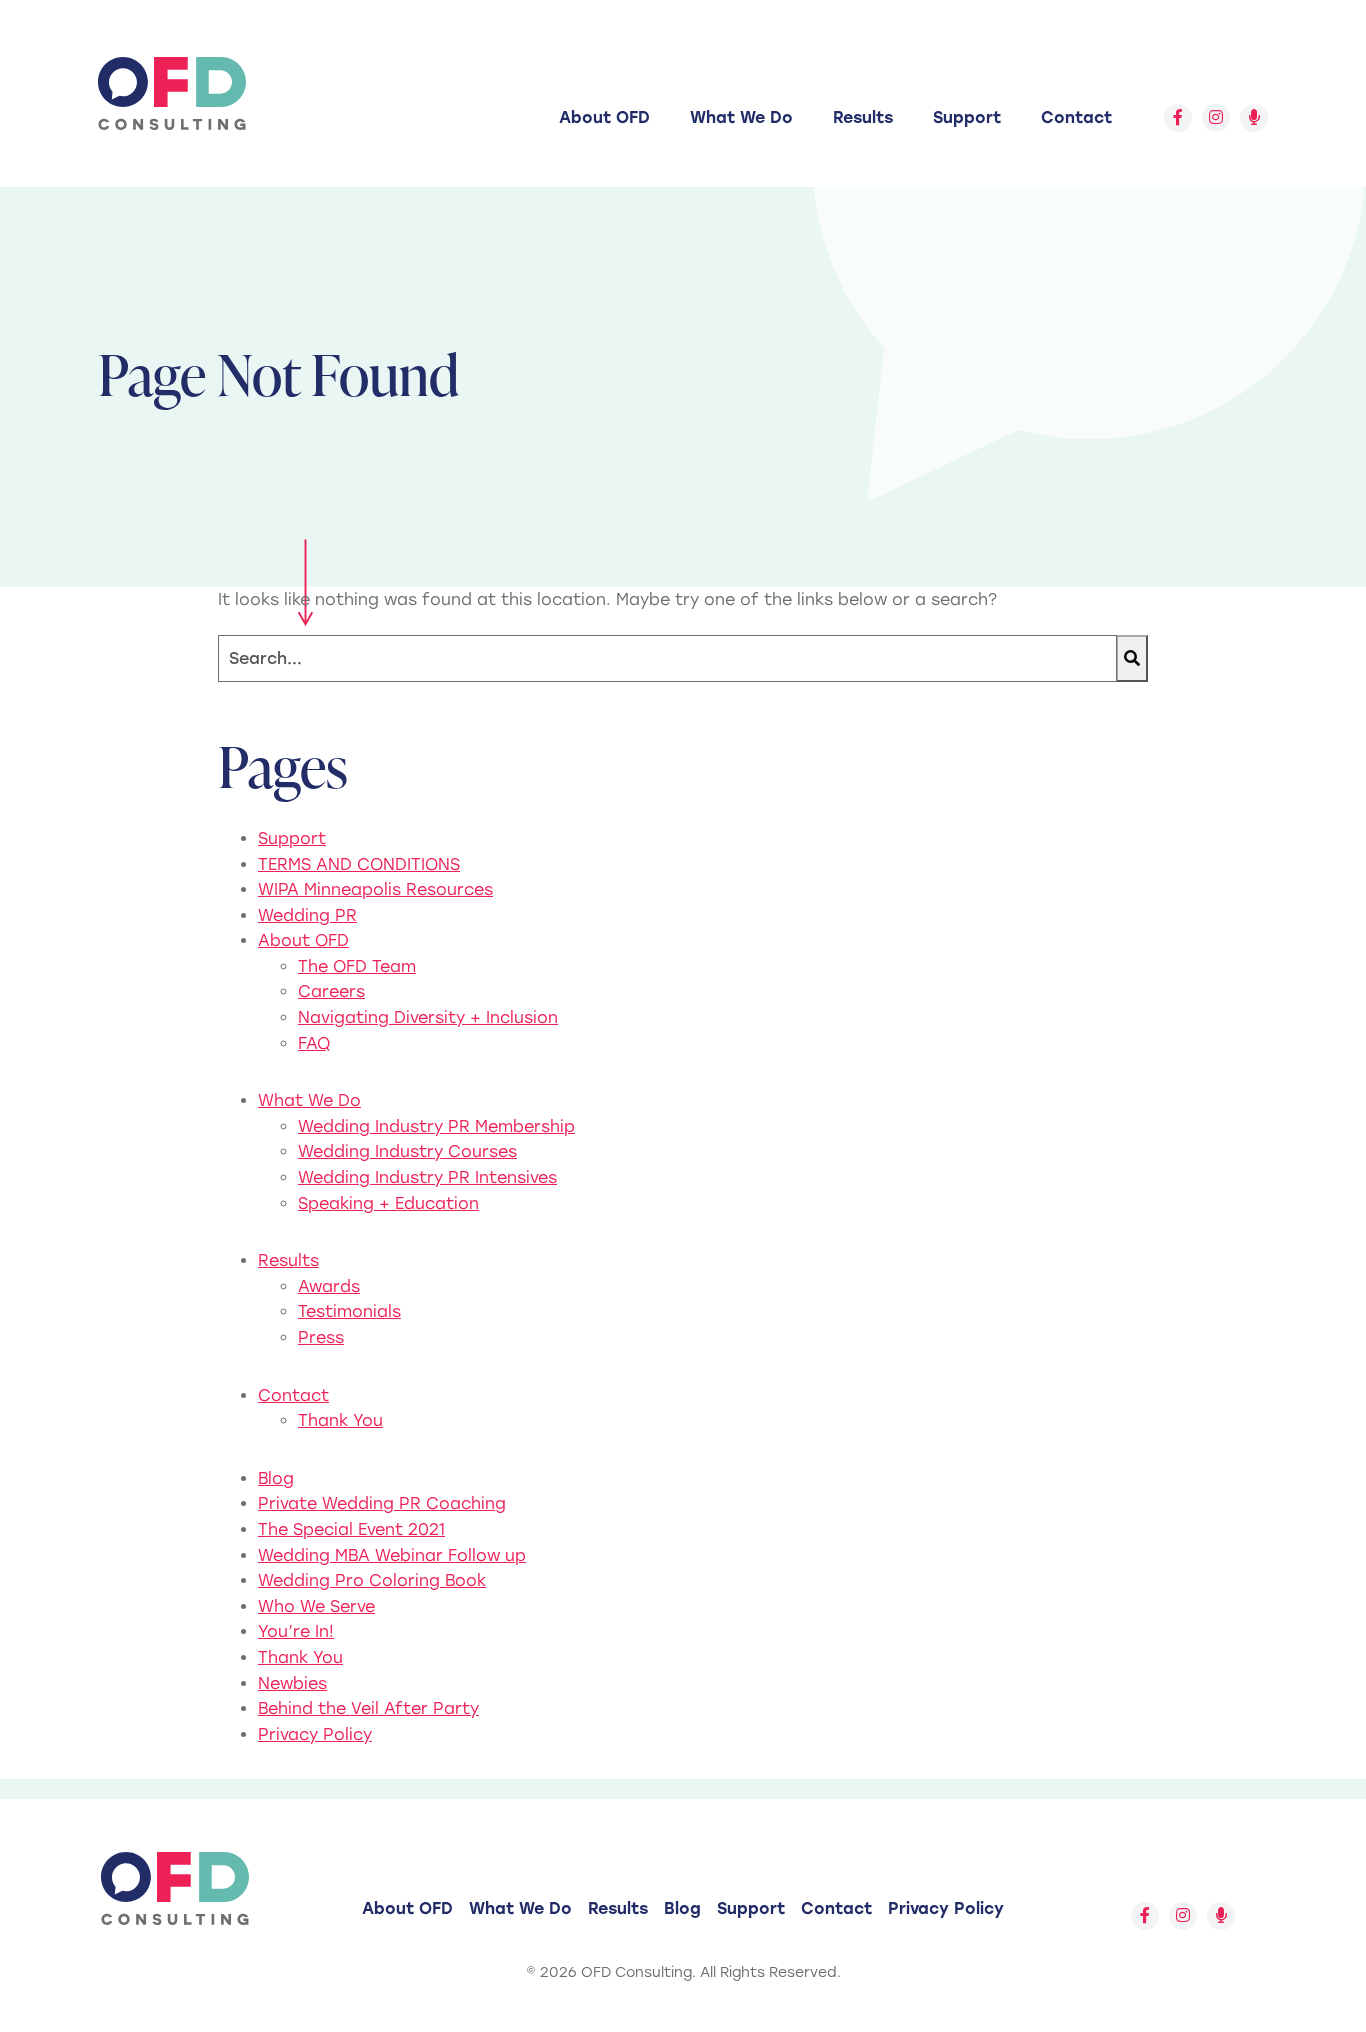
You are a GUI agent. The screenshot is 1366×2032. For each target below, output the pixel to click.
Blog (276, 1478)
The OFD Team (357, 966)
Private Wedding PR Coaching (382, 1503)
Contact (1076, 117)
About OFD (604, 117)
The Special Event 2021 (351, 1529)
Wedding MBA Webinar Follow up (392, 1555)
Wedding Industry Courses (407, 1151)
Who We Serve (316, 1606)
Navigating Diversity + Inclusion (428, 1017)
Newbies (292, 1683)
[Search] (1132, 658)
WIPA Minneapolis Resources (375, 889)
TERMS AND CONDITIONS (359, 864)
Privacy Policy (315, 1734)
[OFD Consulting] (172, 93)
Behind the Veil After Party (368, 1708)
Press (321, 1337)
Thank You (340, 1420)
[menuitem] (604, 117)
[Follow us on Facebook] (1178, 118)
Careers (331, 991)
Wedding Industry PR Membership (436, 1126)
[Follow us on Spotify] (1254, 118)
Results (863, 117)
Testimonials (349, 1311)
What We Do (741, 117)
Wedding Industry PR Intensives (427, 1177)
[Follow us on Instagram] (1216, 118)
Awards (329, 1286)
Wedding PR (307, 915)
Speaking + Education (388, 1203)
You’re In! (296, 1631)
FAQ (314, 1043)
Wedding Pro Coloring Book (372, 1580)
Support (967, 117)
